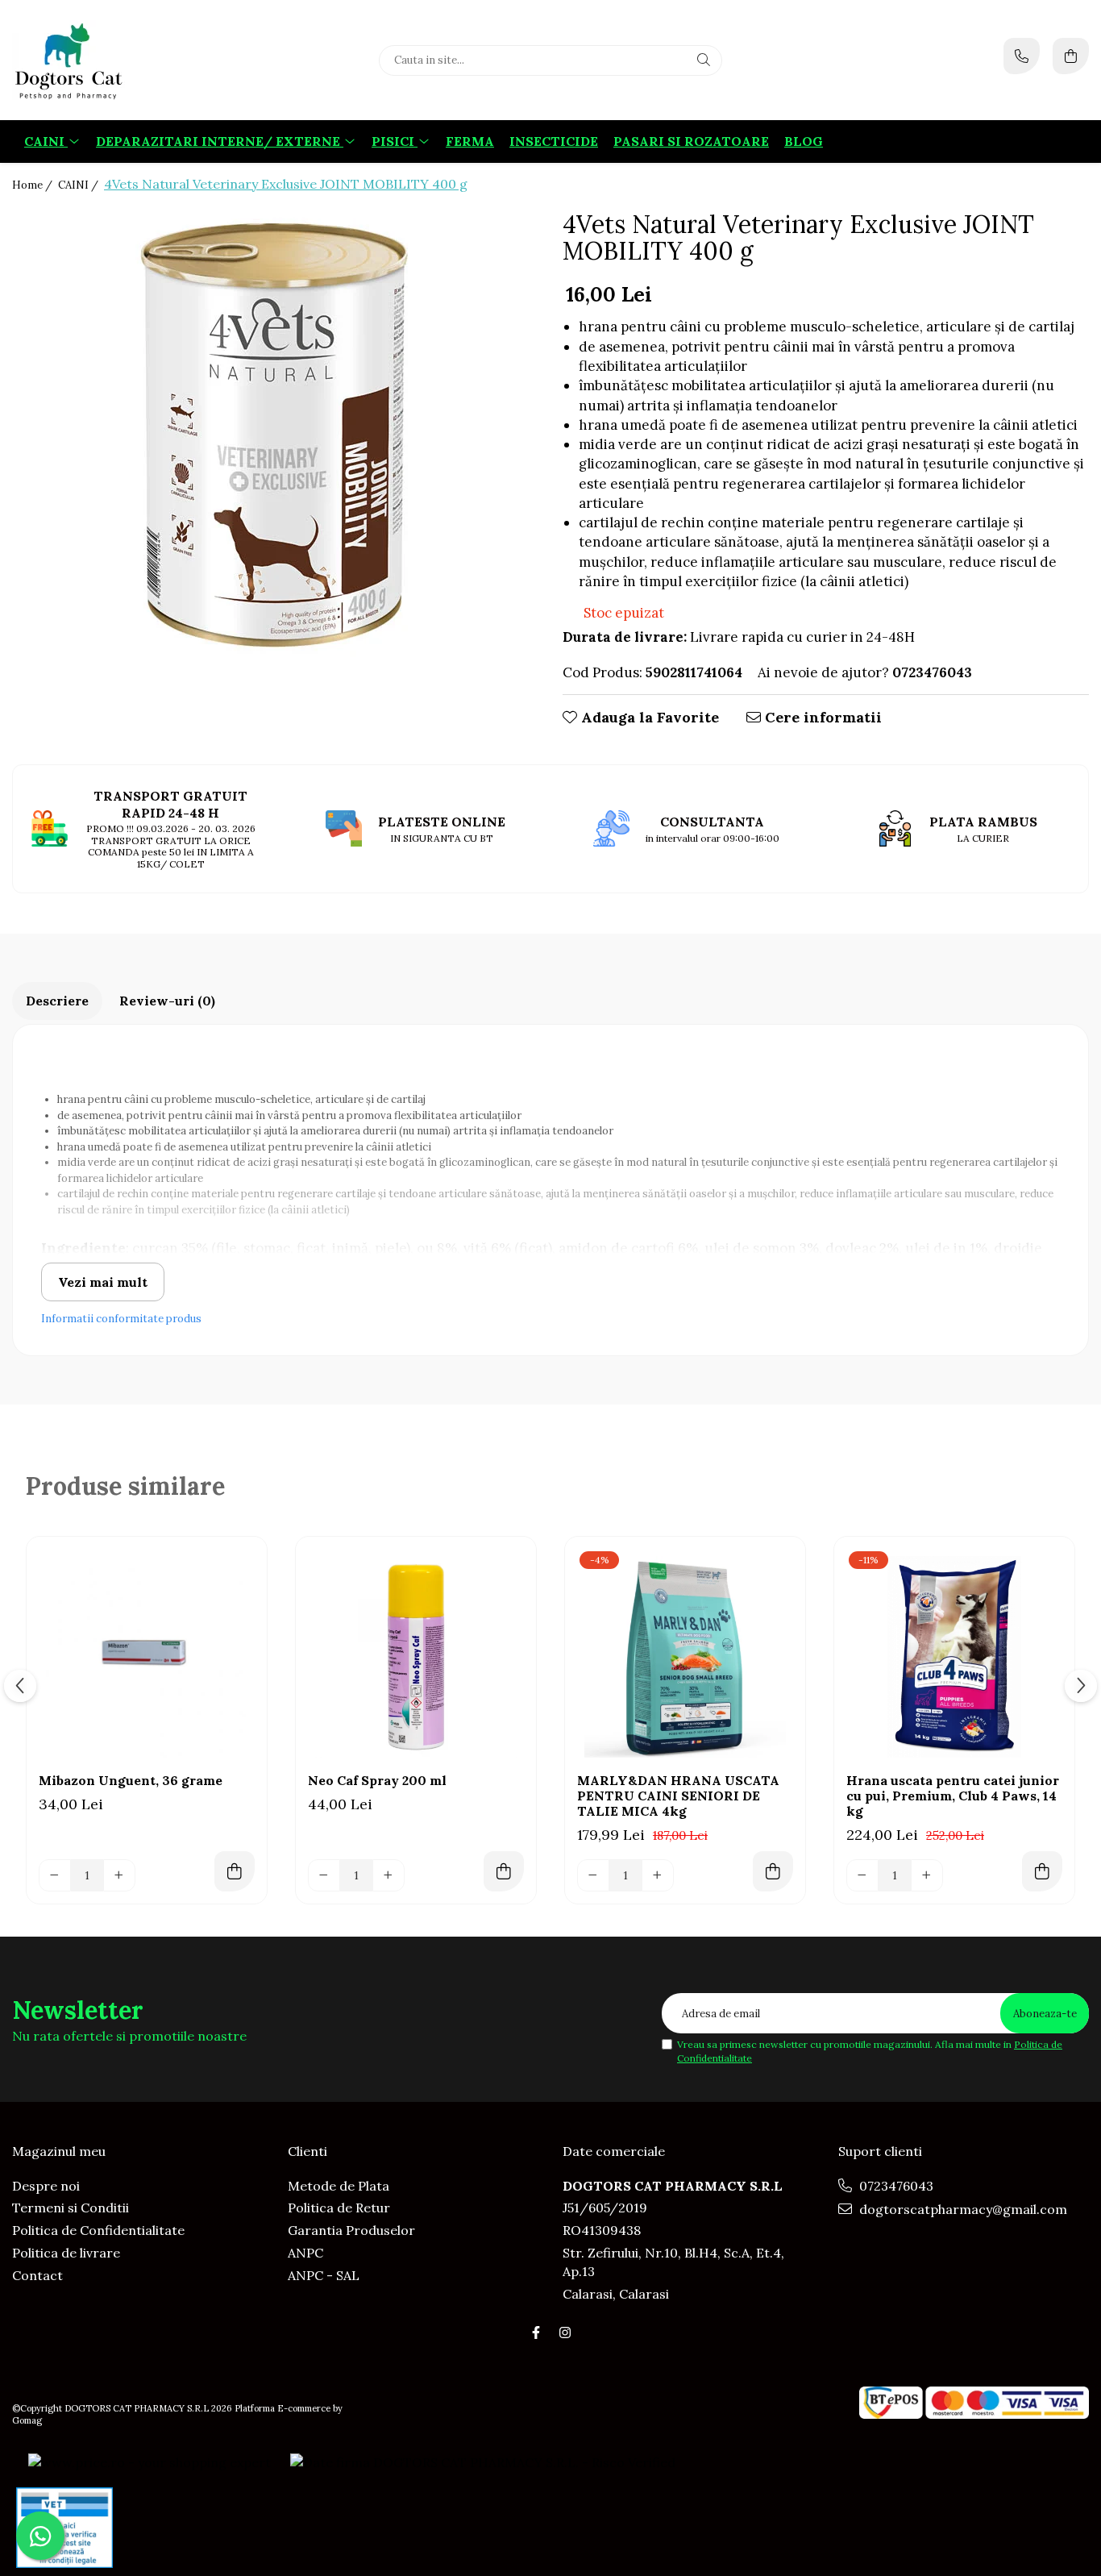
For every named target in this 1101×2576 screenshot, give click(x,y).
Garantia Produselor (351, 2230)
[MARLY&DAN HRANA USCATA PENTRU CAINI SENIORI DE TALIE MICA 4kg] (685, 1657)
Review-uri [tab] (167, 1001)
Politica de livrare (66, 2253)
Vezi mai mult (103, 1282)
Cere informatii (821, 717)
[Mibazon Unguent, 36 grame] (147, 1657)
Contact (37, 2275)
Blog (804, 141)
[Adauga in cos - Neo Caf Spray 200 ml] (504, 1871)
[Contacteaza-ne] (1022, 56)
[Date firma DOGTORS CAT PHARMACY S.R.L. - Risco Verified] (483, 2462)
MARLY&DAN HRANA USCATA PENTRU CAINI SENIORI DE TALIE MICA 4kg (678, 1796)
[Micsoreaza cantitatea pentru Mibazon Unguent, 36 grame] (55, 1875)
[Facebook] (536, 2333)
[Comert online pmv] (64, 2528)
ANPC (305, 2253)
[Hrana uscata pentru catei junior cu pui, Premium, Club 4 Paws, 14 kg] (954, 1657)
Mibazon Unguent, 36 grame (131, 1781)
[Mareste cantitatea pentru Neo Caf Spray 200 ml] (388, 1875)
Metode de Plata (339, 2186)
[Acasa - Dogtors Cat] (113, 60)
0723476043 (895, 2186)
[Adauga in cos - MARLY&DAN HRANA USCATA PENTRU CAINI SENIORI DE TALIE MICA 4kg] (773, 1871)
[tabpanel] (275, 437)
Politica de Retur (339, 2208)
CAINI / (79, 185)
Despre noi (46, 2186)
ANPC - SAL (324, 2275)
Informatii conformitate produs (121, 1319)
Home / (33, 185)
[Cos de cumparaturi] (1071, 56)
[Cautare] (704, 60)
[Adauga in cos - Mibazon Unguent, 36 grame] (235, 1871)
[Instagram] (565, 2333)
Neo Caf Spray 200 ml (377, 1781)
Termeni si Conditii (71, 2208)
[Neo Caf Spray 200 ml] (416, 1657)
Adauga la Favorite (648, 717)
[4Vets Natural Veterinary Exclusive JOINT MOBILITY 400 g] (275, 437)
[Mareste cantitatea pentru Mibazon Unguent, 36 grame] (119, 1875)
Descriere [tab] (57, 1001)
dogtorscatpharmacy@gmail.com (962, 2209)
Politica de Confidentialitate (98, 2230)
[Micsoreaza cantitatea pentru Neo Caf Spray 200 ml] (324, 1875)
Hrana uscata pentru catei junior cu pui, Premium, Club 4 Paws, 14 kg (953, 1796)
